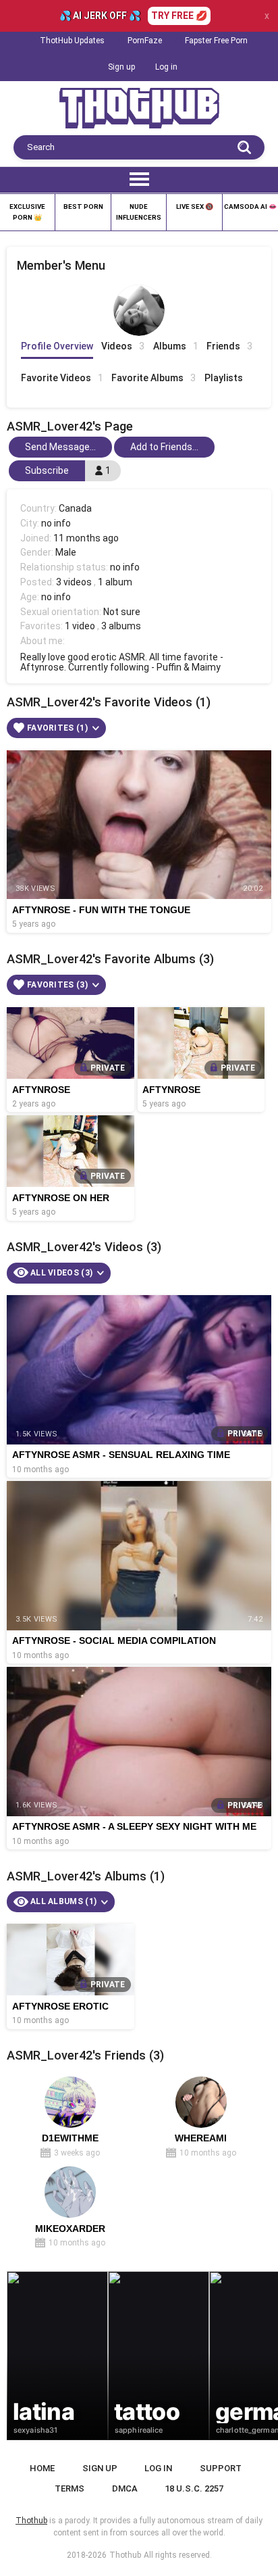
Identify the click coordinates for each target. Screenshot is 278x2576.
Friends (229, 346)
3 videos (74, 582)
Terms (69, 2488)
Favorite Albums (154, 378)
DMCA (125, 2488)
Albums (176, 346)
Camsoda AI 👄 (250, 206)
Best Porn (83, 206)
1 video (80, 626)
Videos (123, 346)
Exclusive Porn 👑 (27, 212)
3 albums (121, 626)
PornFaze (145, 41)
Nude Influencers (139, 212)
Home (42, 2468)
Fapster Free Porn (216, 41)
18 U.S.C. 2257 (194, 2488)
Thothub (125, 2555)
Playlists (224, 378)
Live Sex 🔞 (195, 206)
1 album (115, 582)
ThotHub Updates (72, 41)
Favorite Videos (62, 378)
